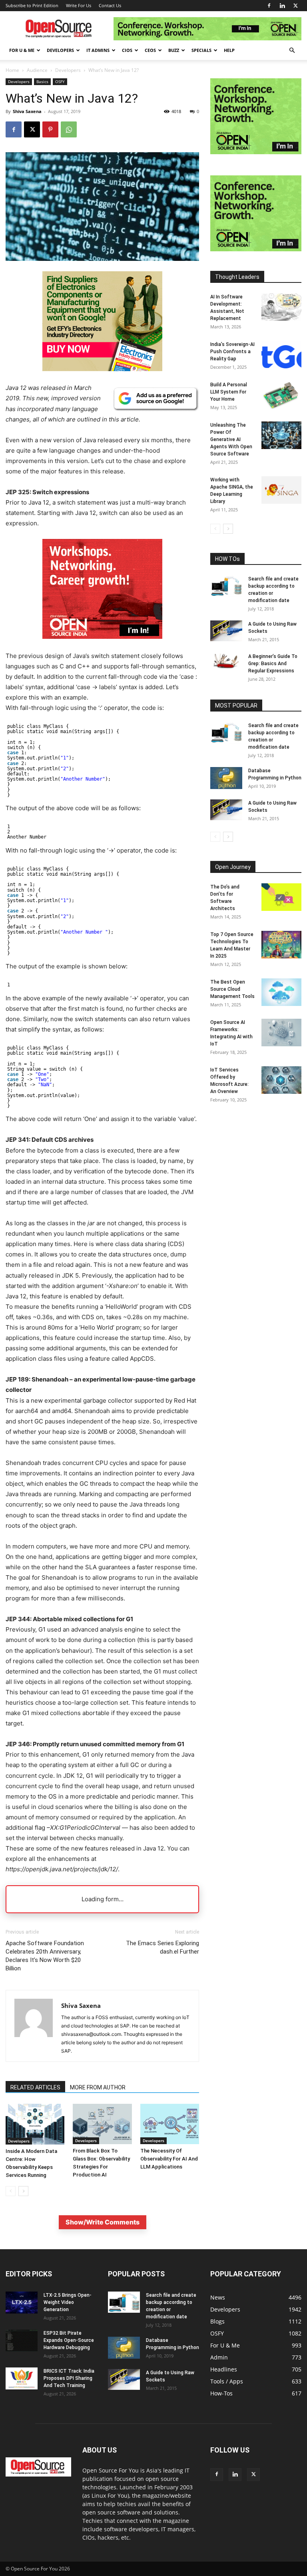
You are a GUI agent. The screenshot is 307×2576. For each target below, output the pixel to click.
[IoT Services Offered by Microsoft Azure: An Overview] (281, 1080)
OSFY (60, 81)
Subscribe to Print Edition (32, 5)
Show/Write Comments (103, 2222)
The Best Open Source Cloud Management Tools (232, 989)
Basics (42, 81)
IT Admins (98, 50)
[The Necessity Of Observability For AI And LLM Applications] (170, 2124)
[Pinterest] (50, 129)
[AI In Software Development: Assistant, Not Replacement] (281, 307)
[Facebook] (269, 6)
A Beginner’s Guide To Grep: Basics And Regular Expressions (273, 664)
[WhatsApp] (69, 129)
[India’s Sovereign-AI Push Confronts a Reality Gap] (281, 355)
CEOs (150, 50)
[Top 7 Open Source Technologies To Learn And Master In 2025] (281, 945)
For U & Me (22, 50)
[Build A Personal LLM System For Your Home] (281, 395)
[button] (292, 51)
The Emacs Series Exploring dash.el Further (162, 1947)
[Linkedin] (282, 6)
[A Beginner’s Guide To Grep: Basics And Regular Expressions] (226, 661)
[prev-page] (11, 2191)
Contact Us (110, 5)
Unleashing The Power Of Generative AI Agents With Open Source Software (231, 439)
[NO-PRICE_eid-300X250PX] (102, 369)
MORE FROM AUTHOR (98, 2087)
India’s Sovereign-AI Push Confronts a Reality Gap (232, 352)
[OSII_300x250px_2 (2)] (102, 645)
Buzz (174, 50)
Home (12, 70)
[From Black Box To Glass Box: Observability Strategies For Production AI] (102, 2124)
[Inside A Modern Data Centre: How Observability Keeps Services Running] (35, 2124)
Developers (60, 50)
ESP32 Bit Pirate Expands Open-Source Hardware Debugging (69, 2340)
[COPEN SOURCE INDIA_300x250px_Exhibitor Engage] (256, 152)
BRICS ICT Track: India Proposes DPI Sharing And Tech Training (69, 2378)
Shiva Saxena (27, 111)
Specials (201, 50)
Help (229, 50)
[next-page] (23, 2191)
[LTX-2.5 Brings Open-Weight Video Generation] (22, 2303)
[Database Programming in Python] (226, 778)
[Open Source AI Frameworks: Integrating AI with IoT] (281, 1033)
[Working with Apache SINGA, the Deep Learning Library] (281, 490)
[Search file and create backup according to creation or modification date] (226, 586)
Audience (37, 70)
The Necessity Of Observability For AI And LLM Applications (169, 2159)
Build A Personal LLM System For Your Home (229, 392)
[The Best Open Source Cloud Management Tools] (281, 992)
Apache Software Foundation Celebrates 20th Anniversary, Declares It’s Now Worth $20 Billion (45, 1956)
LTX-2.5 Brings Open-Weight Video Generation (68, 2302)
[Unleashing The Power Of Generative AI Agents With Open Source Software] (281, 435)
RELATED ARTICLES (35, 2087)
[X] (295, 6)
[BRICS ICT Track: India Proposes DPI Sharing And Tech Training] (22, 2378)
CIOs (127, 50)
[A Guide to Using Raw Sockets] (226, 631)
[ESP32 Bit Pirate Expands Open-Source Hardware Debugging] (22, 2340)
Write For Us (79, 5)
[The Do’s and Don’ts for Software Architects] (281, 897)
